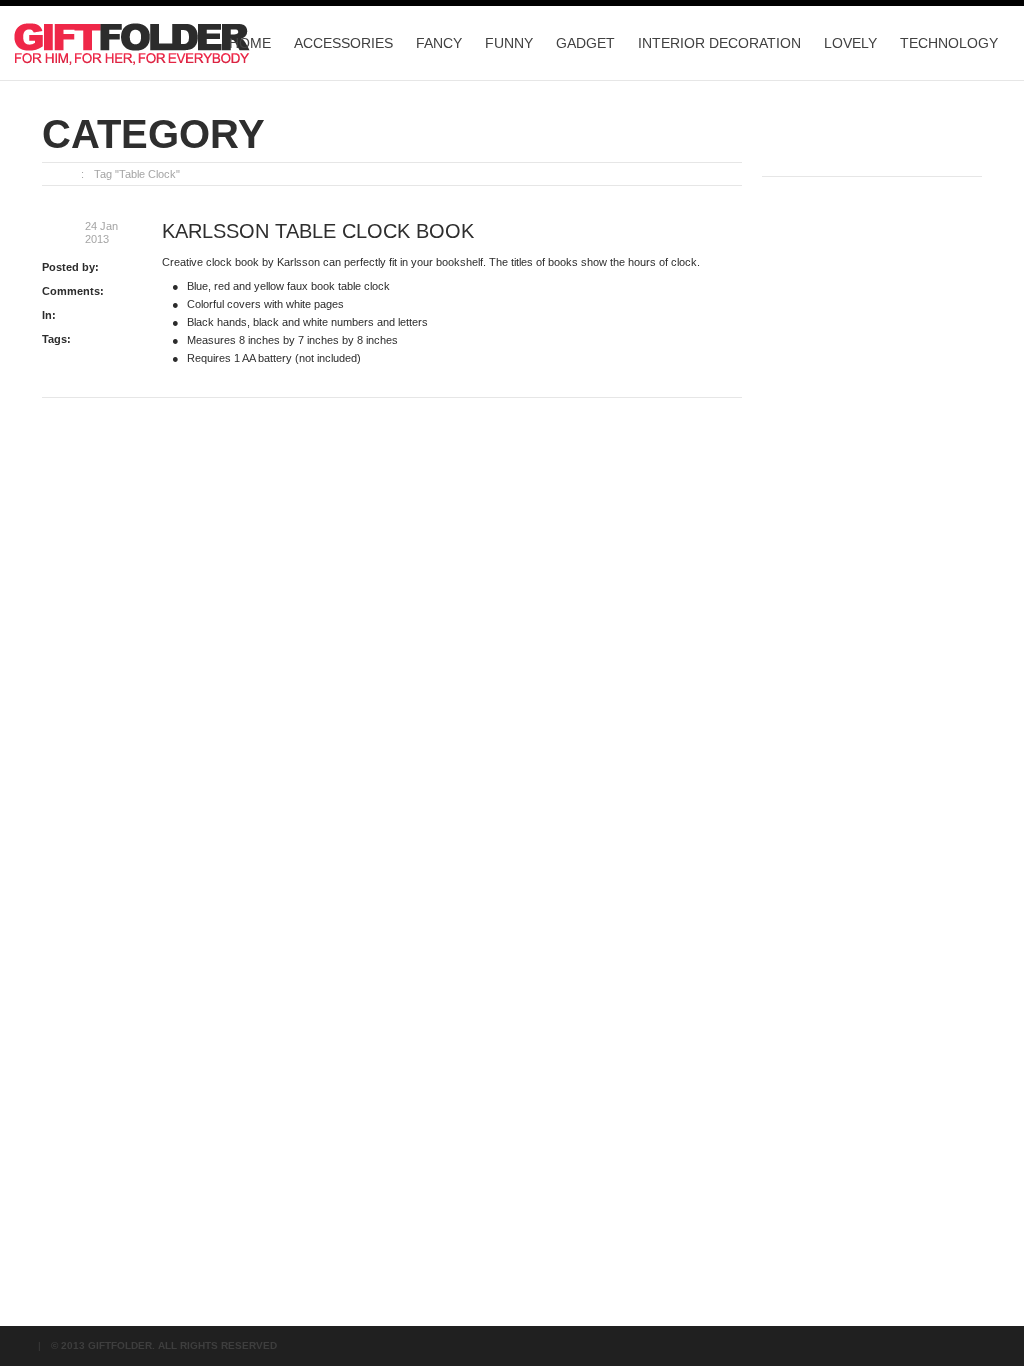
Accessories (343, 43)
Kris (111, 267)
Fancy (439, 43)
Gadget (585, 43)
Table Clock (102, 339)
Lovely (850, 43)
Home (250, 43)
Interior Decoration (719, 43)
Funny (509, 43)
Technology (949, 43)
